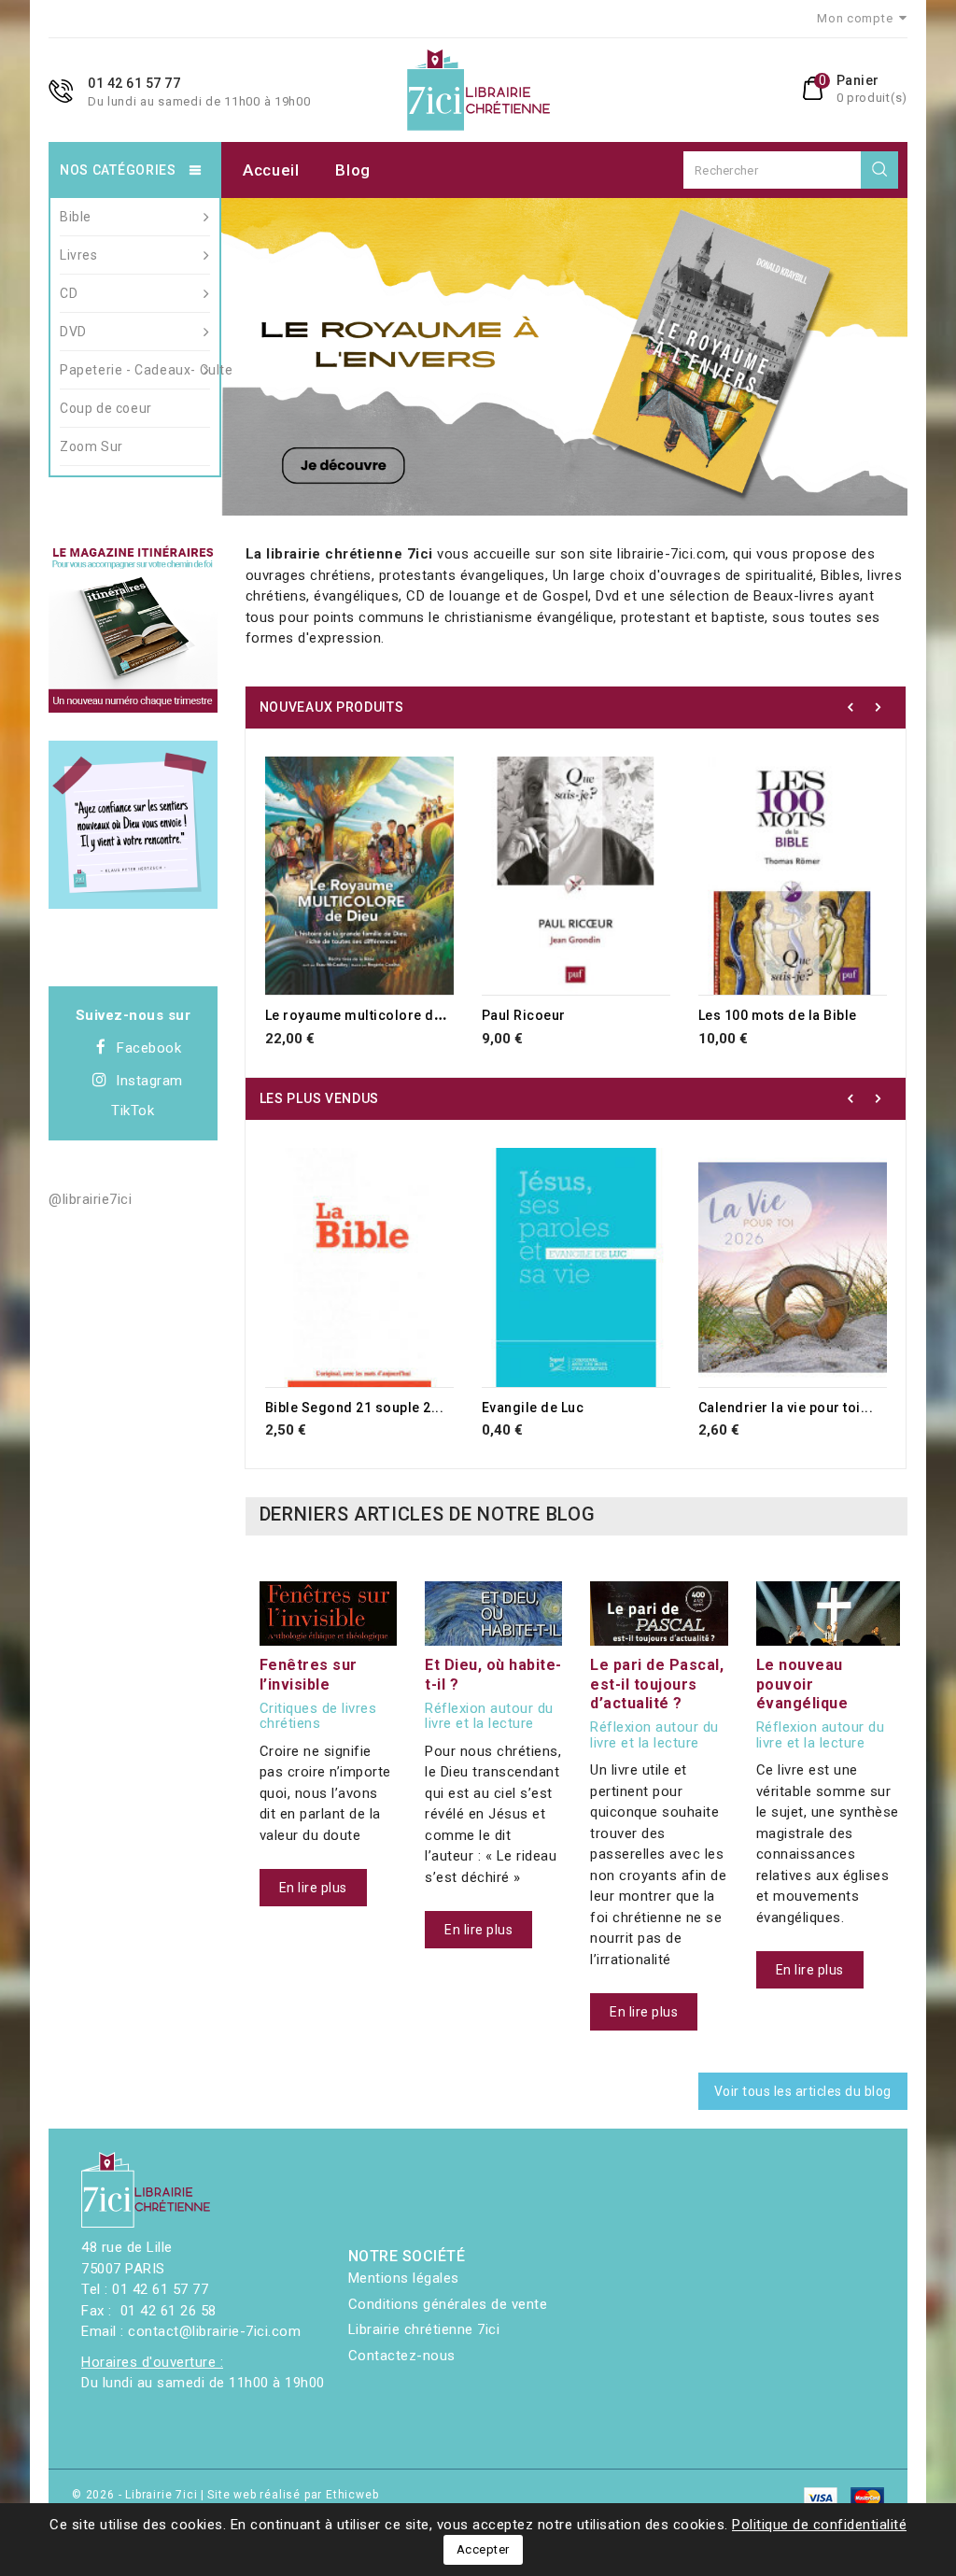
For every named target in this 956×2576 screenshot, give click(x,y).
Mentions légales (404, 2278)
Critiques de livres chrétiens (318, 1716)
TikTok (133, 1111)
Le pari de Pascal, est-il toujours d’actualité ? (657, 1684)
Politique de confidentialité (819, 2525)
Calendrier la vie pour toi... (786, 1408)
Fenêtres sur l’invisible (309, 1674)
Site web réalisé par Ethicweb (293, 2495)
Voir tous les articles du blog (803, 2091)
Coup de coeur (106, 408)
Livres (79, 255)
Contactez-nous (402, 2356)
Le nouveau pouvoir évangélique (802, 1684)
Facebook (149, 1048)
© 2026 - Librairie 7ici (136, 2495)
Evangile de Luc (533, 1408)
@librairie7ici (90, 1199)
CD (69, 293)
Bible (76, 217)
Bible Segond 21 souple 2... (355, 1408)
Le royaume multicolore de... (360, 1015)
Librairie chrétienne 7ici (424, 2329)
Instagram (149, 1081)
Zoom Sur (91, 446)
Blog (353, 170)
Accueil (271, 170)
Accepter (483, 2549)
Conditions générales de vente (448, 2304)
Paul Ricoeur (524, 1015)
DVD (73, 332)
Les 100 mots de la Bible (778, 1015)
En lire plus (313, 1888)
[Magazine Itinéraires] (133, 628)
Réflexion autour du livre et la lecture (489, 1716)
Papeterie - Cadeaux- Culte (135, 370)
